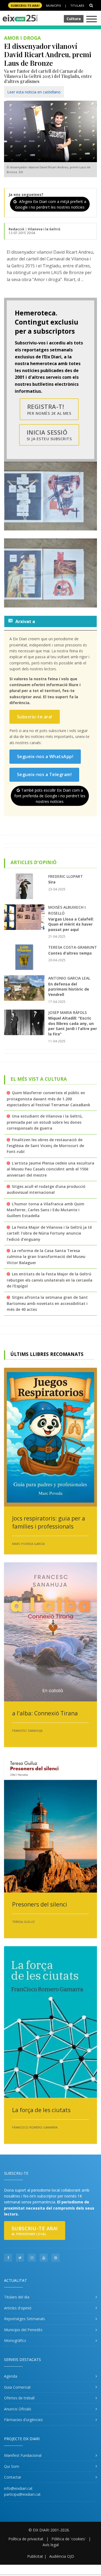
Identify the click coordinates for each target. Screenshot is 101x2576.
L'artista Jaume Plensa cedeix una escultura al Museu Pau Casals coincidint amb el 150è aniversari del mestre (50, 1169)
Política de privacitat (26, 2539)
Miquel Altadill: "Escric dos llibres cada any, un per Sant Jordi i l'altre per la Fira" (73, 1026)
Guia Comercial (17, 2387)
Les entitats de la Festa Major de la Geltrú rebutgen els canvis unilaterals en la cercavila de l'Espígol (50, 1280)
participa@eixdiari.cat (22, 2494)
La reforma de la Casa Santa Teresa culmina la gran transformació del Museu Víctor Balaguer (46, 1257)
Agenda (11, 2376)
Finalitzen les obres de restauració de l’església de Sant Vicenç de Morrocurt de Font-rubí (45, 1146)
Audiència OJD (62, 2556)
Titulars (77, 6)
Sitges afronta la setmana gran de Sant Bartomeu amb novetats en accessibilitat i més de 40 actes (47, 1303)
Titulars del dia (17, 2297)
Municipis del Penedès (23, 2330)
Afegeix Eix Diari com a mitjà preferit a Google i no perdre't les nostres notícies (51, 204)
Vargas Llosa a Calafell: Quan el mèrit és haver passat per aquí (71, 924)
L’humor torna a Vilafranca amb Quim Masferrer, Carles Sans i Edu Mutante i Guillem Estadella (46, 1210)
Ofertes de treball (19, 2398)
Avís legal (51, 2545)
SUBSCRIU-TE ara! (25, 6)
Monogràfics (15, 2340)
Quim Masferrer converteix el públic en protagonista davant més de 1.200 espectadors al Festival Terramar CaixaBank (48, 1099)
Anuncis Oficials (18, 2409)
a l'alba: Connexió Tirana (45, 1713)
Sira (52, 882)
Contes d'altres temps (70, 953)
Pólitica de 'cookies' (69, 2539)
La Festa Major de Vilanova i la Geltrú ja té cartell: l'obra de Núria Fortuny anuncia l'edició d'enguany (49, 1233)
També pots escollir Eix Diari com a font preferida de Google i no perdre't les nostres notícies (50, 796)
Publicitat (35, 2556)
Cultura (74, 19)
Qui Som (12, 2466)
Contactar (13, 2477)
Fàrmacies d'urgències (23, 2420)
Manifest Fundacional (23, 2455)
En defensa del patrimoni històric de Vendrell (69, 989)
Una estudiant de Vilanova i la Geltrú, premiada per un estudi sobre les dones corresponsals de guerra (45, 1122)
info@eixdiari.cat (18, 2488)
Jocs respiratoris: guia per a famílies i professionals (49, 1522)
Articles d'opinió (18, 2308)
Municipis (53, 6)
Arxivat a (25, 621)
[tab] (50, 621)
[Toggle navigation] (92, 19)
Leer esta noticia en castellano (34, 92)
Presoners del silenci (40, 1904)
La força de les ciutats (41, 2110)
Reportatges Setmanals (25, 2319)
